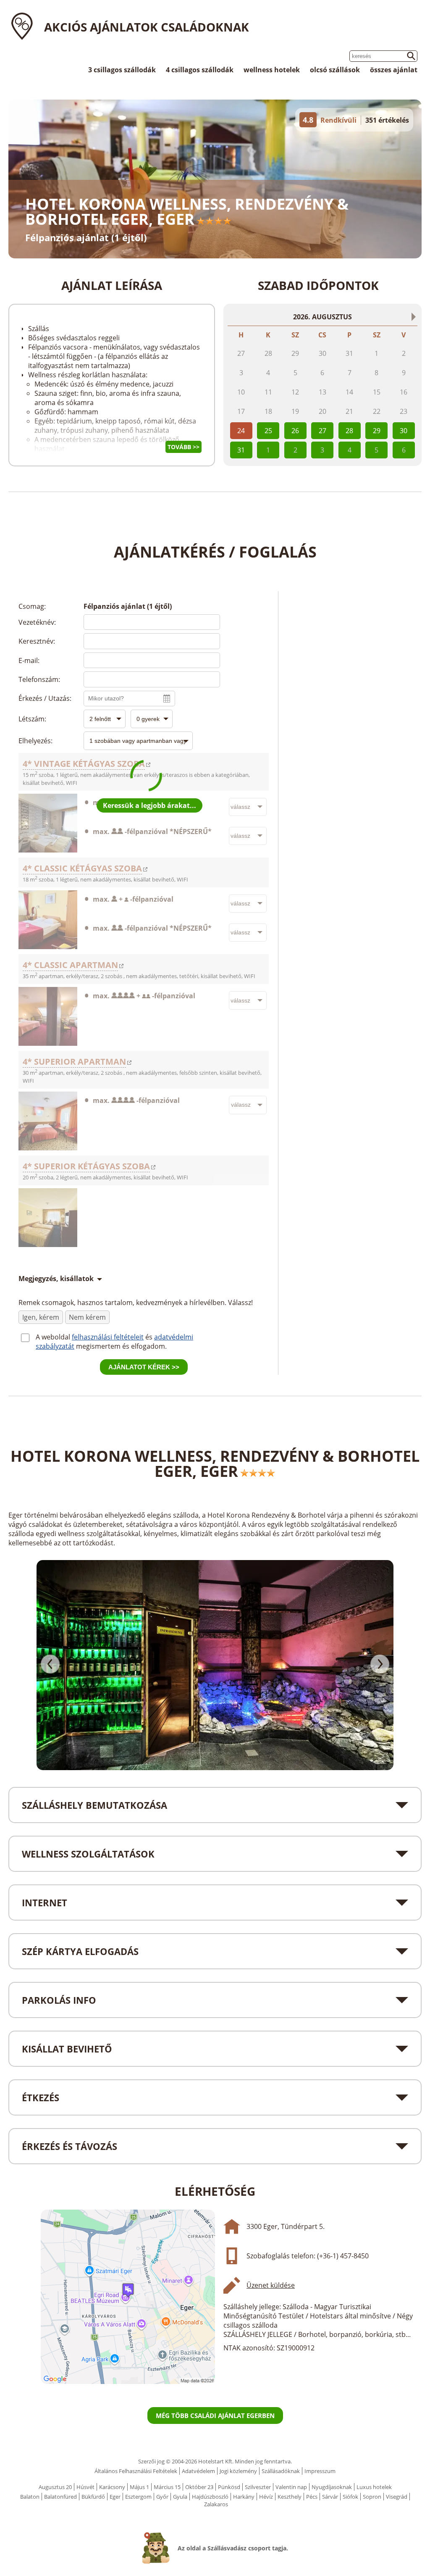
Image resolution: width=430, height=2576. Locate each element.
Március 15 (167, 2487)
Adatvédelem (198, 2471)
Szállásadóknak (281, 2471)
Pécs (312, 2497)
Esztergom (138, 2497)
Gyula (180, 2497)
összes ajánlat (394, 70)
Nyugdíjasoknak (332, 2487)
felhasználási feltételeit (108, 1337)
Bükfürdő (93, 2497)
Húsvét (85, 2487)
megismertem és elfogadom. (121, 1346)
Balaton (30, 2497)
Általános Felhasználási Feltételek (136, 2471)
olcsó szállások (335, 70)
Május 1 (139, 2487)
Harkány (244, 2497)
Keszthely (290, 2497)
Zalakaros (216, 2504)
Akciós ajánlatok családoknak (147, 27)
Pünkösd (229, 2487)
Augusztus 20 (55, 2487)
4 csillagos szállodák (200, 70)
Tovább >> (184, 447)
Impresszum (320, 2471)
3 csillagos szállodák (122, 70)
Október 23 (199, 2487)
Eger (115, 2497)
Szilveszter (258, 2487)
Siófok (350, 2497)
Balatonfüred (60, 2497)
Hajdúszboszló (210, 2497)
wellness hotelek (272, 70)
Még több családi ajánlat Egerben (215, 2415)
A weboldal (54, 1337)
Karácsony (112, 2487)
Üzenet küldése (271, 2285)
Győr (162, 2497)
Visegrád (397, 2497)
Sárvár (330, 2497)
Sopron (372, 2497)
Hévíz (266, 2497)
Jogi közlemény (238, 2471)
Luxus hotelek (374, 2487)
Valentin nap (291, 2487)
